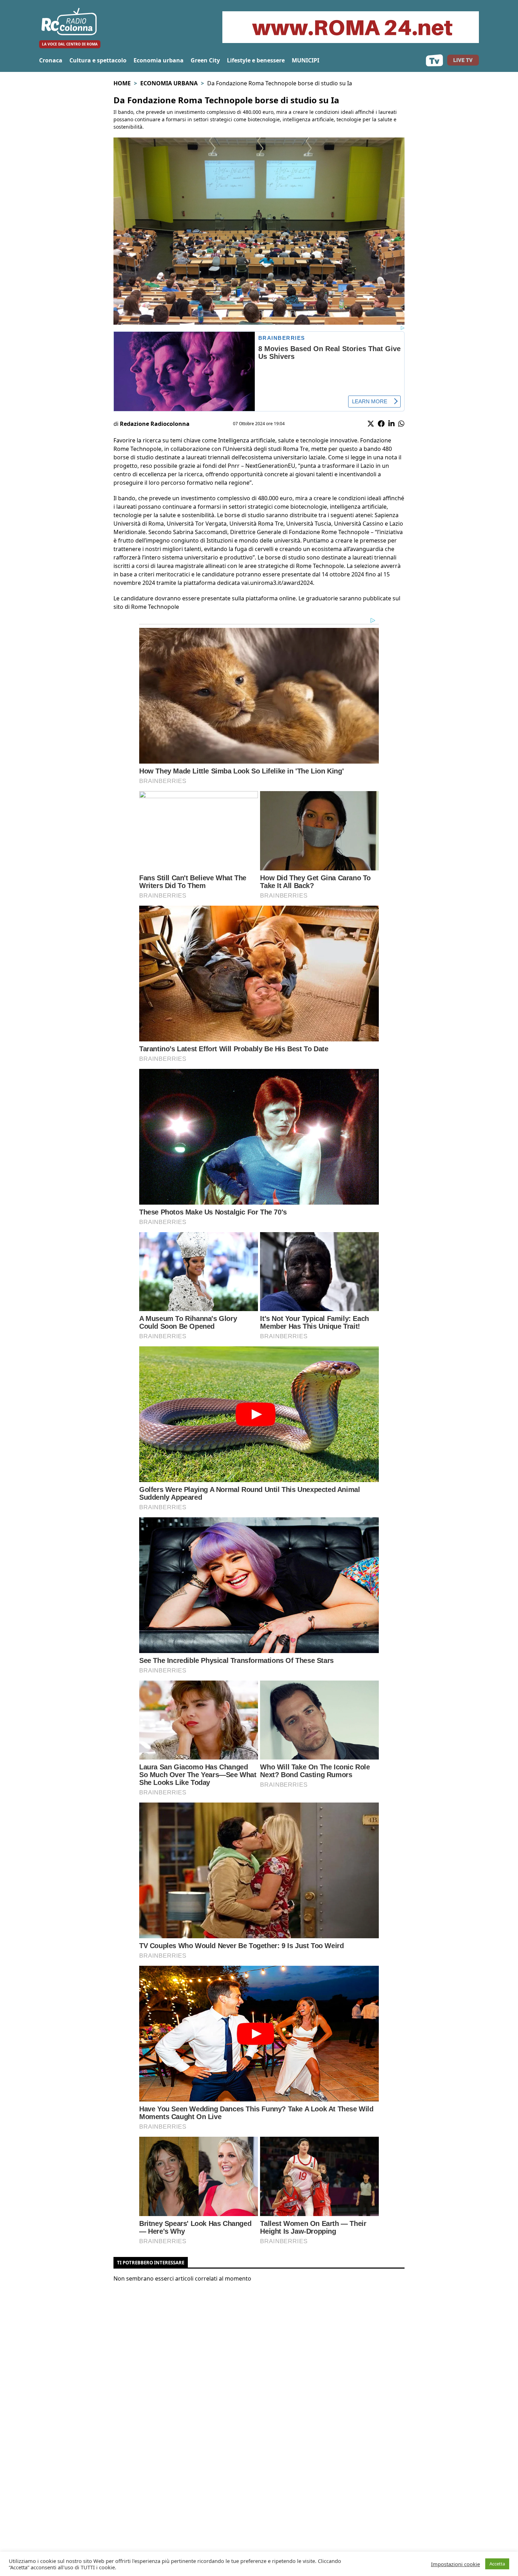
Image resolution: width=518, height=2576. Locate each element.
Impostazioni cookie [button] (455, 2564)
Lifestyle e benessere (256, 60)
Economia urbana (159, 60)
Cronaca (51, 60)
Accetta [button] (497, 2564)
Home (122, 83)
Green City (205, 60)
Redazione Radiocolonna (155, 424)
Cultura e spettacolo (98, 60)
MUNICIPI (306, 60)
